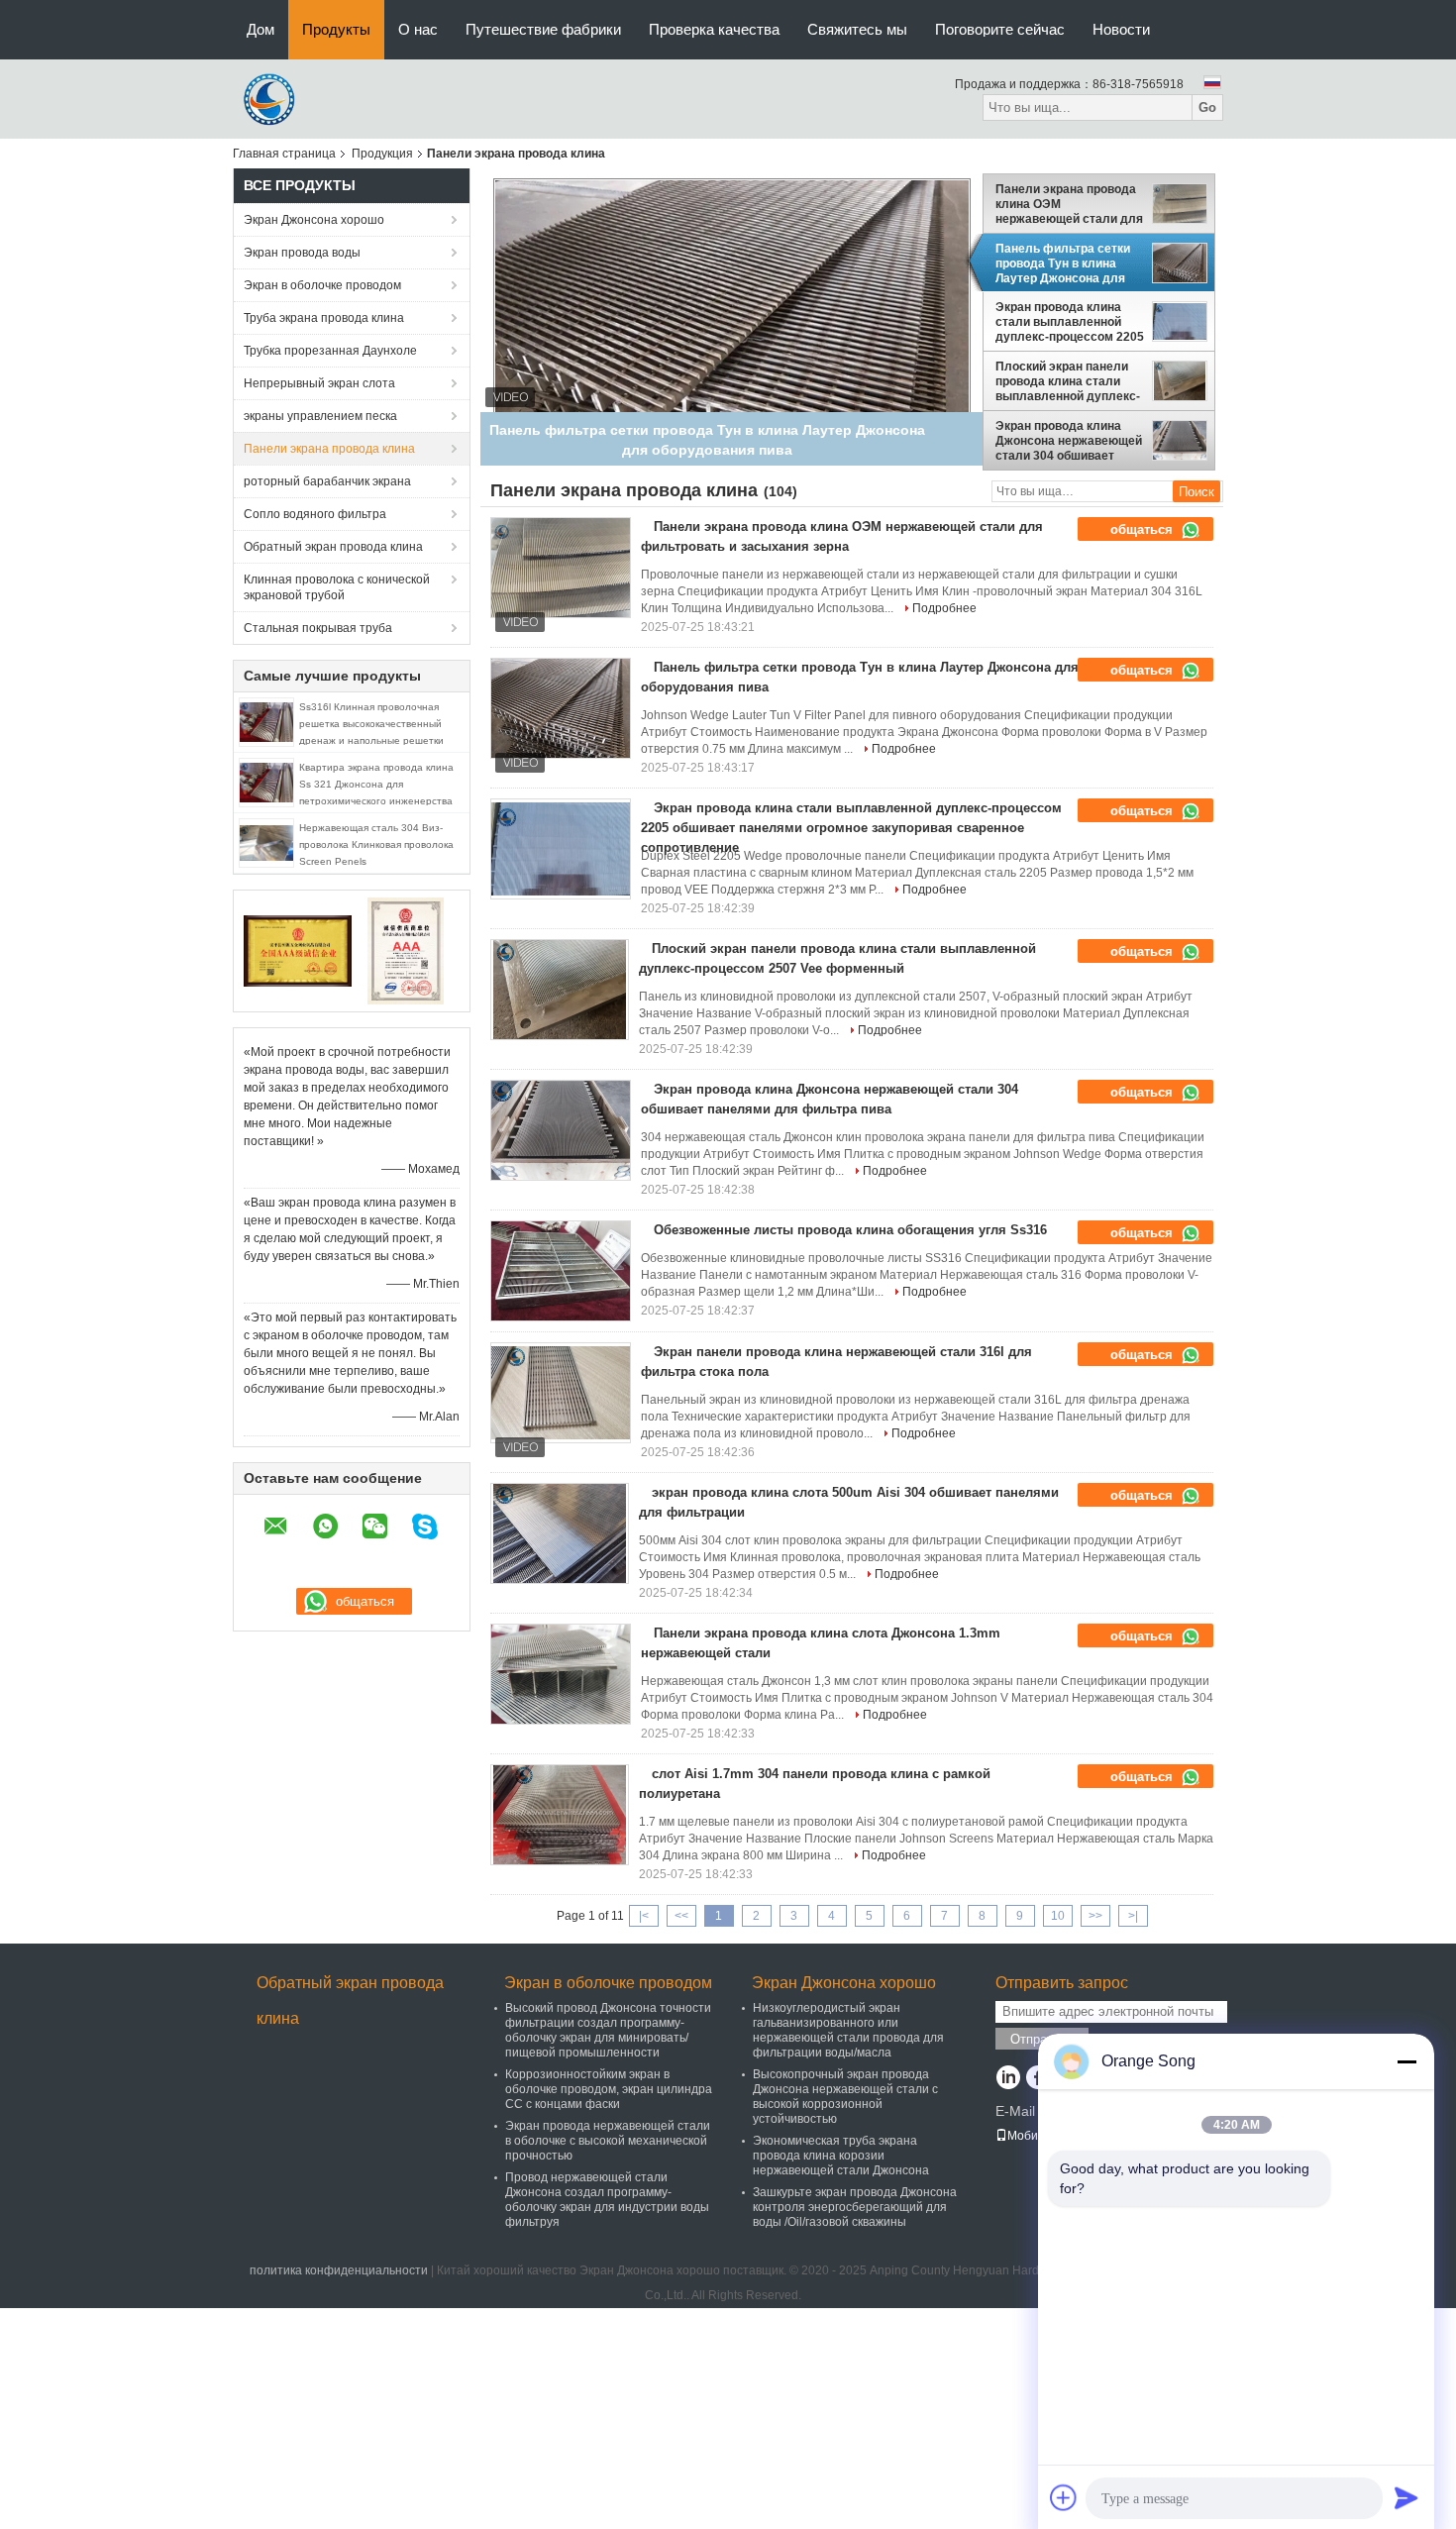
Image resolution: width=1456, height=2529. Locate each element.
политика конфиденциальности (339, 2270)
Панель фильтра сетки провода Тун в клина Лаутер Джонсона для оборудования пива (1063, 263)
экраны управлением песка (320, 416)
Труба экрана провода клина (324, 318)
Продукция (382, 154)
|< (644, 1916)
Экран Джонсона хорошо (314, 220)
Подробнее (944, 608)
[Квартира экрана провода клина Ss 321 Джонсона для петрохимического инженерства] (266, 782)
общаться (1144, 529)
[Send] (1406, 2497)
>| (1133, 1916)
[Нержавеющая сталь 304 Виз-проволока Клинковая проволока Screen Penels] (266, 842)
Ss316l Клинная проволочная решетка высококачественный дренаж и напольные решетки (371, 724)
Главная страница (284, 154)
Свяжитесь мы (857, 29)
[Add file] (1064, 2497)
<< (681, 1916)
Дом (260, 29)
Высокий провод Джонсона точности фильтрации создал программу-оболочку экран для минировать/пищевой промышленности (608, 2030)
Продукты (336, 29)
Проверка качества (714, 29)
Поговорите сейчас (1000, 29)
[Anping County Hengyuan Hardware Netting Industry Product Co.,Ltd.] (272, 98)
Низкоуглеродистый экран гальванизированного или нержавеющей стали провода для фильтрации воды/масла (848, 2030)
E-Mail (1015, 2111)
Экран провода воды (302, 253)
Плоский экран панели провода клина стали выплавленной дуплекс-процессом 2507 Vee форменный (1068, 381)
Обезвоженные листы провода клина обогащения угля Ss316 (850, 1230)
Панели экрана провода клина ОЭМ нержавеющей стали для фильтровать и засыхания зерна (1069, 204)
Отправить (1042, 2039)
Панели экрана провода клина (329, 449)
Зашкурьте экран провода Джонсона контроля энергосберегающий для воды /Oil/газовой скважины (855, 2207)
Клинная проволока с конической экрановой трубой (337, 587)
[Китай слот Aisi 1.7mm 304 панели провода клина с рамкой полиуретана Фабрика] (560, 1815)
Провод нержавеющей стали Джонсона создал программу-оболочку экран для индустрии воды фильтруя (607, 2200)
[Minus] (1406, 2061)
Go (1207, 107)
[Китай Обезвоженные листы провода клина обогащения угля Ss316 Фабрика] (561, 1271)
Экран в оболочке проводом (322, 285)
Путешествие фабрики (543, 29)
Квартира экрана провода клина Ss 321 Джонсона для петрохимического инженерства (376, 784)
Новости (1121, 29)
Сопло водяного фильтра (315, 514)
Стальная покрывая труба (318, 628)
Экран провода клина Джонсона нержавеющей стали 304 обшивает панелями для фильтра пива (1069, 441)
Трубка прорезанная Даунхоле (330, 351)
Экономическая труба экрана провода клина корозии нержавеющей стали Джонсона (841, 2156)
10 (1058, 1916)
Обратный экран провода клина (333, 547)
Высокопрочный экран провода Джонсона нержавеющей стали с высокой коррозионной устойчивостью (845, 2097)
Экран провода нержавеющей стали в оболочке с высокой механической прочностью (608, 2141)
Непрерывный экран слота (319, 383)
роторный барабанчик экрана (327, 481)
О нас (418, 29)
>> (1095, 1916)
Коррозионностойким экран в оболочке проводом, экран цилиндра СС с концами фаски (609, 2089)
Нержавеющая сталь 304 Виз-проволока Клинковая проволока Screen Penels (376, 844)
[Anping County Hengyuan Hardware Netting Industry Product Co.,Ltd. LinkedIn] (1008, 2079)
